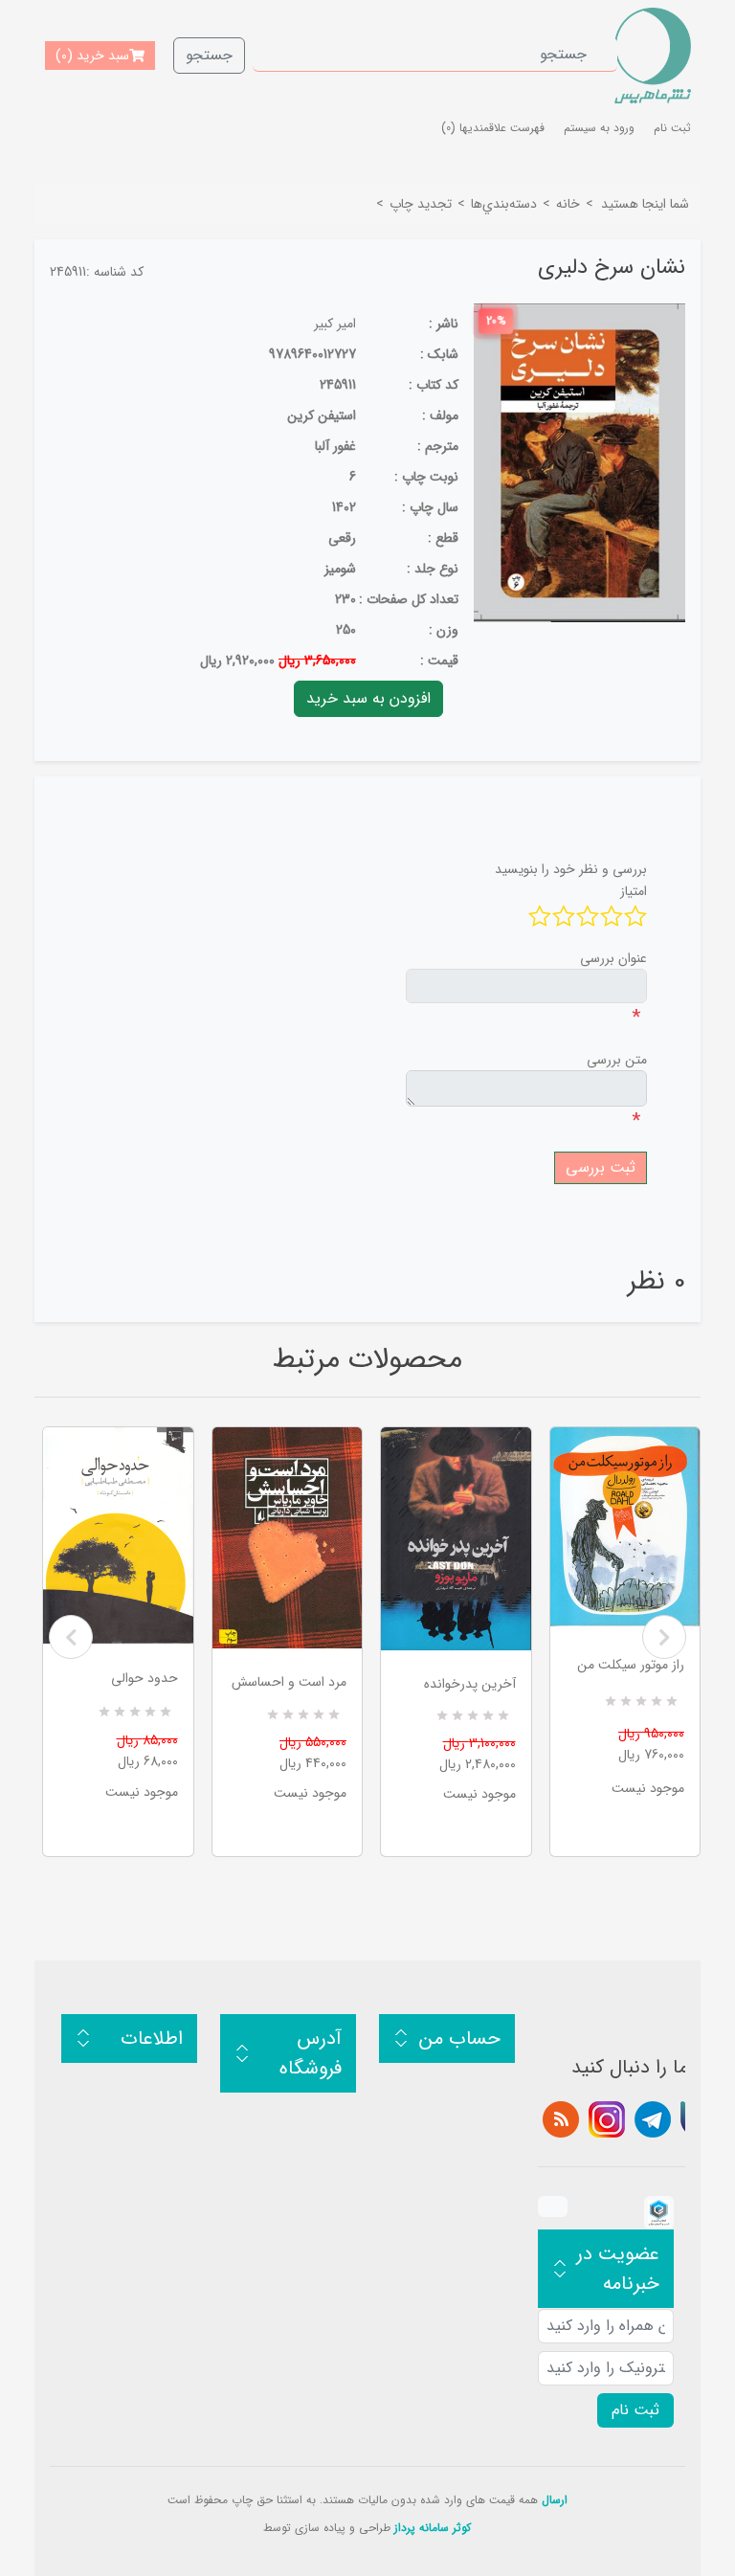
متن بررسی (617, 1060)
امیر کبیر (335, 324)
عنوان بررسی (613, 958)
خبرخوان (561, 2119)
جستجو (209, 55)
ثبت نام (672, 128)
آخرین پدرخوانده (470, 1684)
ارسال (555, 2500)
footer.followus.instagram (607, 2119)
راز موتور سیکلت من (631, 1665)
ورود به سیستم (599, 128)
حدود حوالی (145, 1678)
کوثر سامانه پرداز (433, 2528)
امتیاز (634, 891)
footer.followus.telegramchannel (653, 2119)
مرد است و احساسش (289, 1682)
